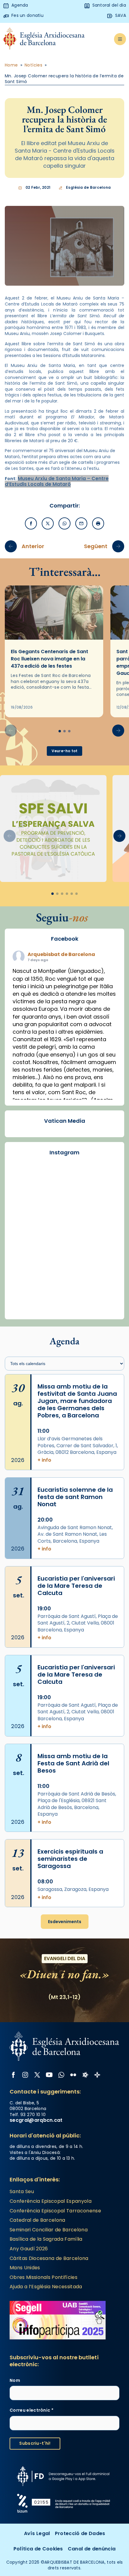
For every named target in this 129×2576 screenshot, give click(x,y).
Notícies (33, 65)
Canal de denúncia (92, 2549)
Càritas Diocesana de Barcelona (49, 2258)
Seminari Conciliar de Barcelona (49, 2230)
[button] (118, 731)
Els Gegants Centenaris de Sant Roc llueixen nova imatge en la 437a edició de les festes (49, 659)
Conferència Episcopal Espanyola (51, 2201)
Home (11, 65)
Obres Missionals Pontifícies (43, 2277)
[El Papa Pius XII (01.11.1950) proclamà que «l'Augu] (64, 1260)
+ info (44, 1460)
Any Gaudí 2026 (29, 2249)
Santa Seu (22, 2191)
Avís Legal (37, 2533)
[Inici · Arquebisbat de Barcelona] (44, 39)
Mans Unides (25, 2268)
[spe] (53, 829)
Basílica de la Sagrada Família (46, 2239)
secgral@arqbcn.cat (36, 2120)
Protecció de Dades (80, 2533)
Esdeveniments (65, 1922)
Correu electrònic (31, 2410)
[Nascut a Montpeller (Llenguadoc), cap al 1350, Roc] (64, 1197)
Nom (15, 2380)
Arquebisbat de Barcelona (61, 954)
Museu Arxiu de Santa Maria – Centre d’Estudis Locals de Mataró (57, 481)
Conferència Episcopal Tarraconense (55, 2211)
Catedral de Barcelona (37, 2220)
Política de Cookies (38, 2549)
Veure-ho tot (65, 751)
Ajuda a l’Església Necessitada (46, 2287)
